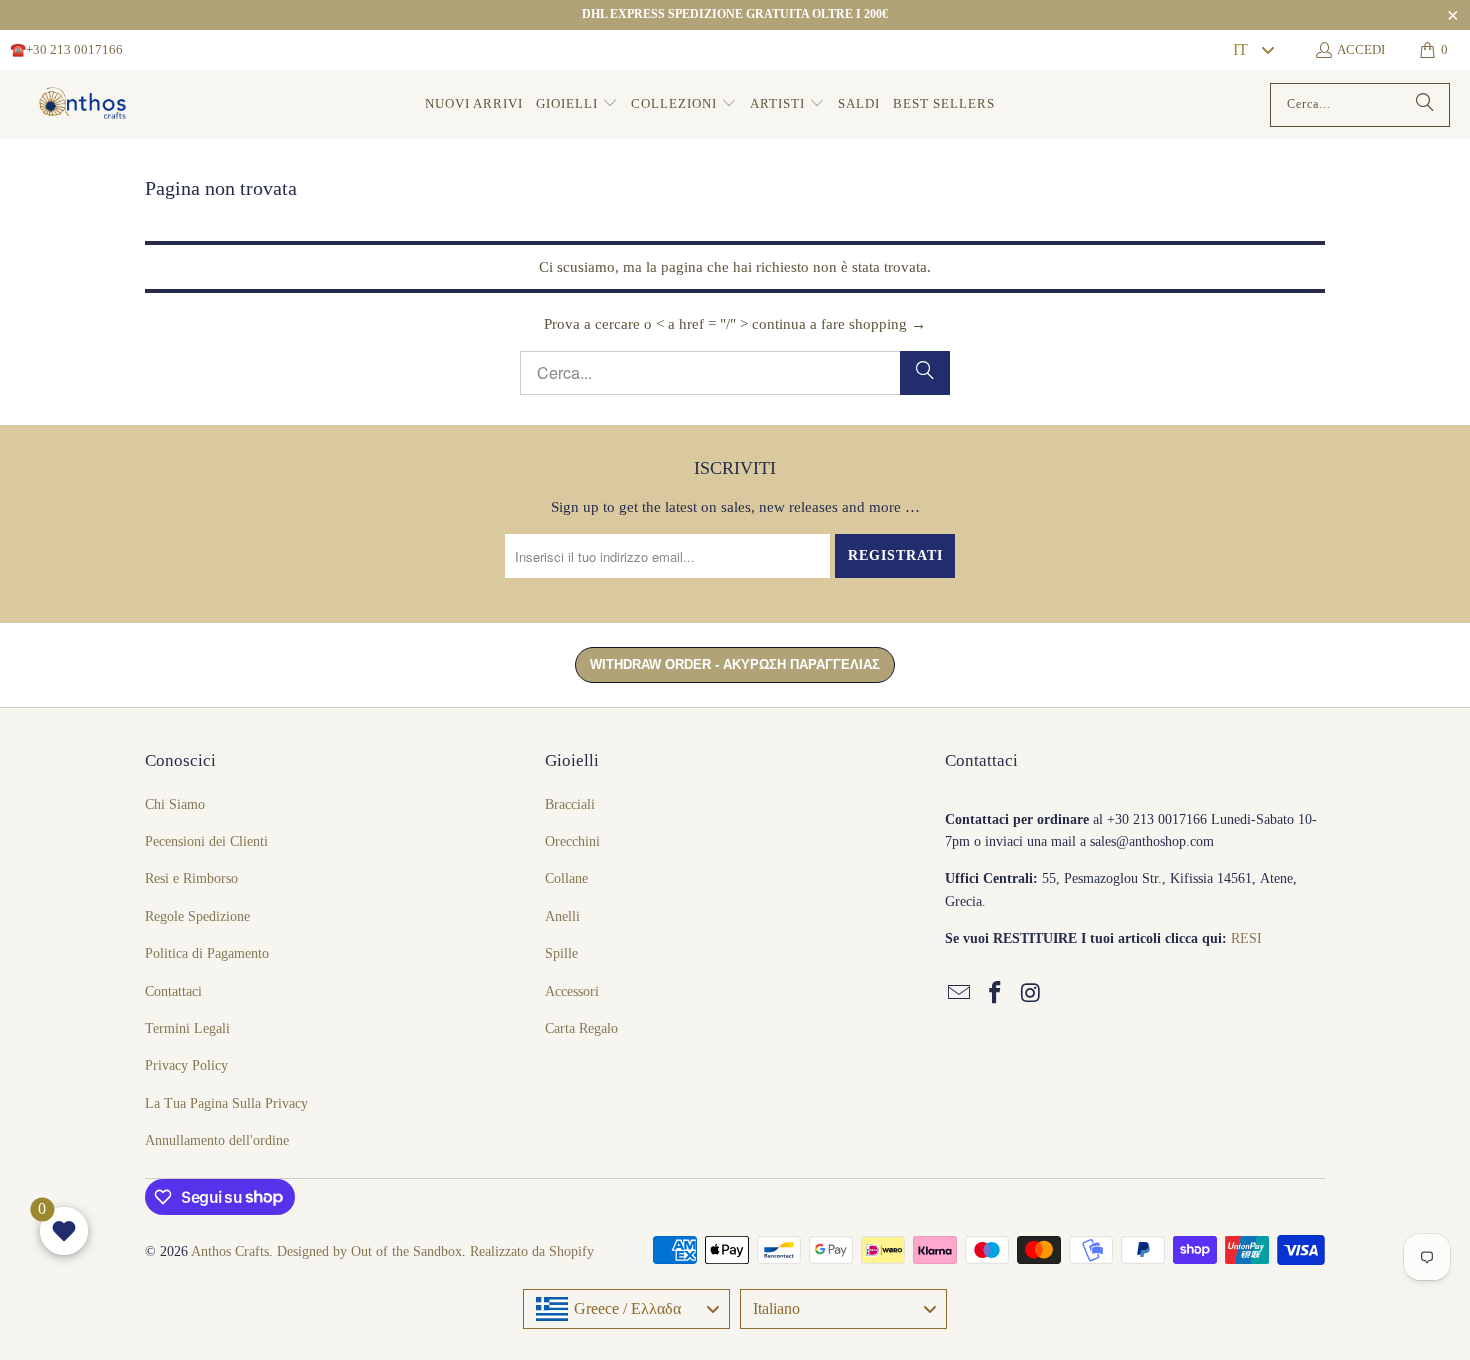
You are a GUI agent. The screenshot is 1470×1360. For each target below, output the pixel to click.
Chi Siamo (175, 804)
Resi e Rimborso (191, 878)
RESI (1246, 938)
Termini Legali (187, 1028)
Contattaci (173, 991)
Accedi (1361, 49)
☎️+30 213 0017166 (66, 49)
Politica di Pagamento (207, 953)
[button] (577, 104)
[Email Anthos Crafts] (960, 994)
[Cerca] (1425, 105)
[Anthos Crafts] (85, 105)
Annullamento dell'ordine (217, 1140)
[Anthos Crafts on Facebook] (996, 994)
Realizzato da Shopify (532, 1251)
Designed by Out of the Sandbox (369, 1251)
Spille (561, 953)
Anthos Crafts (230, 1251)
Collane (566, 878)
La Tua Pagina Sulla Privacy (226, 1103)
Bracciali (570, 804)
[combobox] (1252, 50)
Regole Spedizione (197, 916)
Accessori (572, 991)
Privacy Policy (186, 1065)
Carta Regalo (581, 1028)
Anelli (562, 916)
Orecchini (572, 841)
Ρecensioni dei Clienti (206, 841)
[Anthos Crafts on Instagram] (1031, 994)
